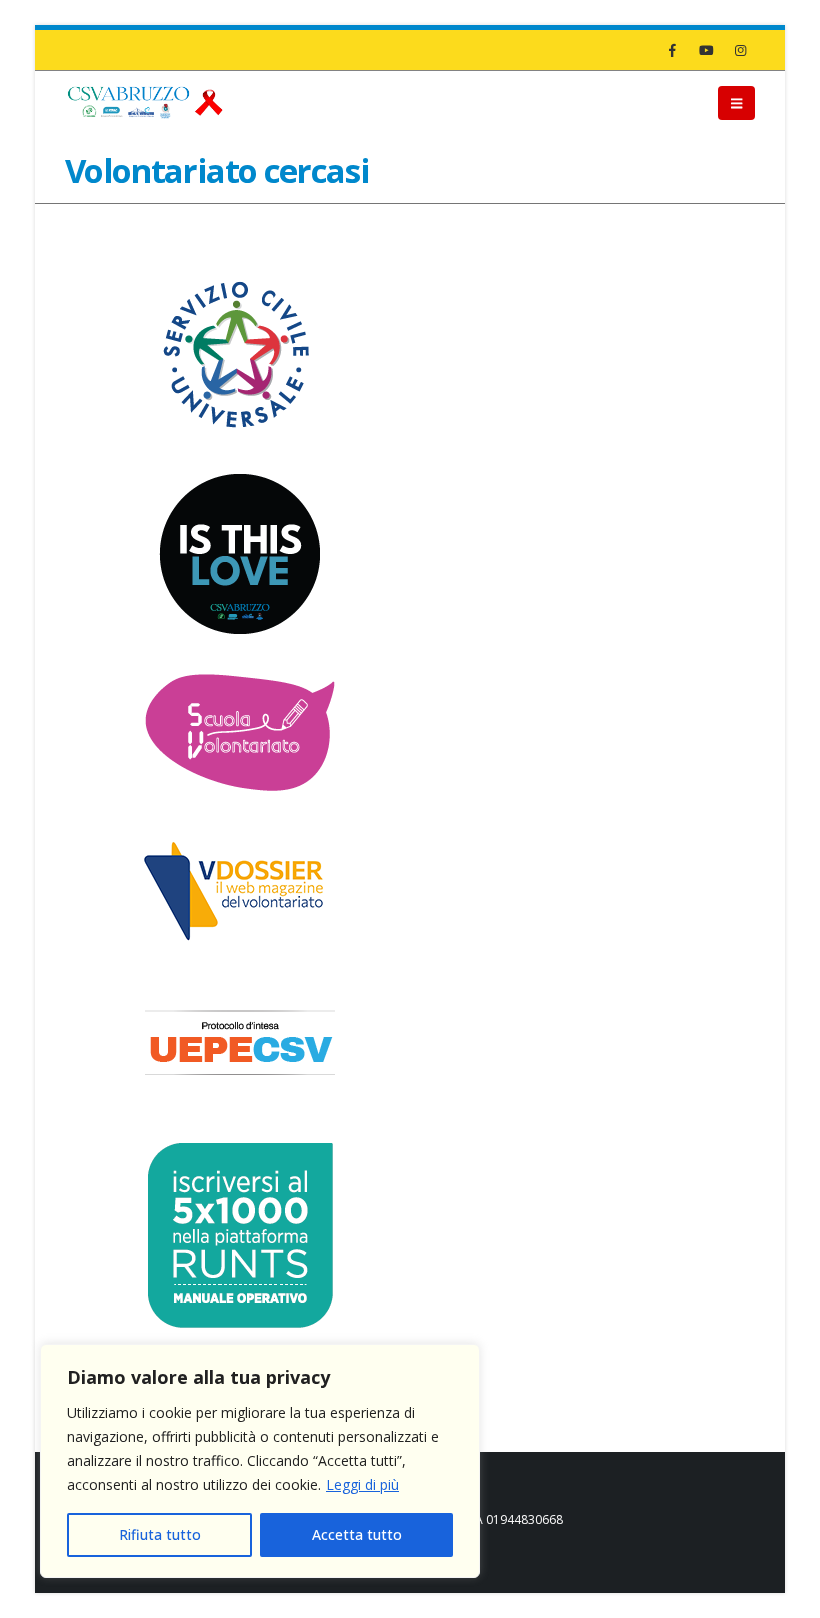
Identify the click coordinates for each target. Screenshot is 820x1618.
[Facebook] (672, 50)
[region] (260, 1461)
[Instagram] (740, 50)
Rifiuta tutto (160, 1534)
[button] (736, 103)
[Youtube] (706, 50)
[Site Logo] (145, 102)
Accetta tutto (357, 1534)
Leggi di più (362, 1484)
